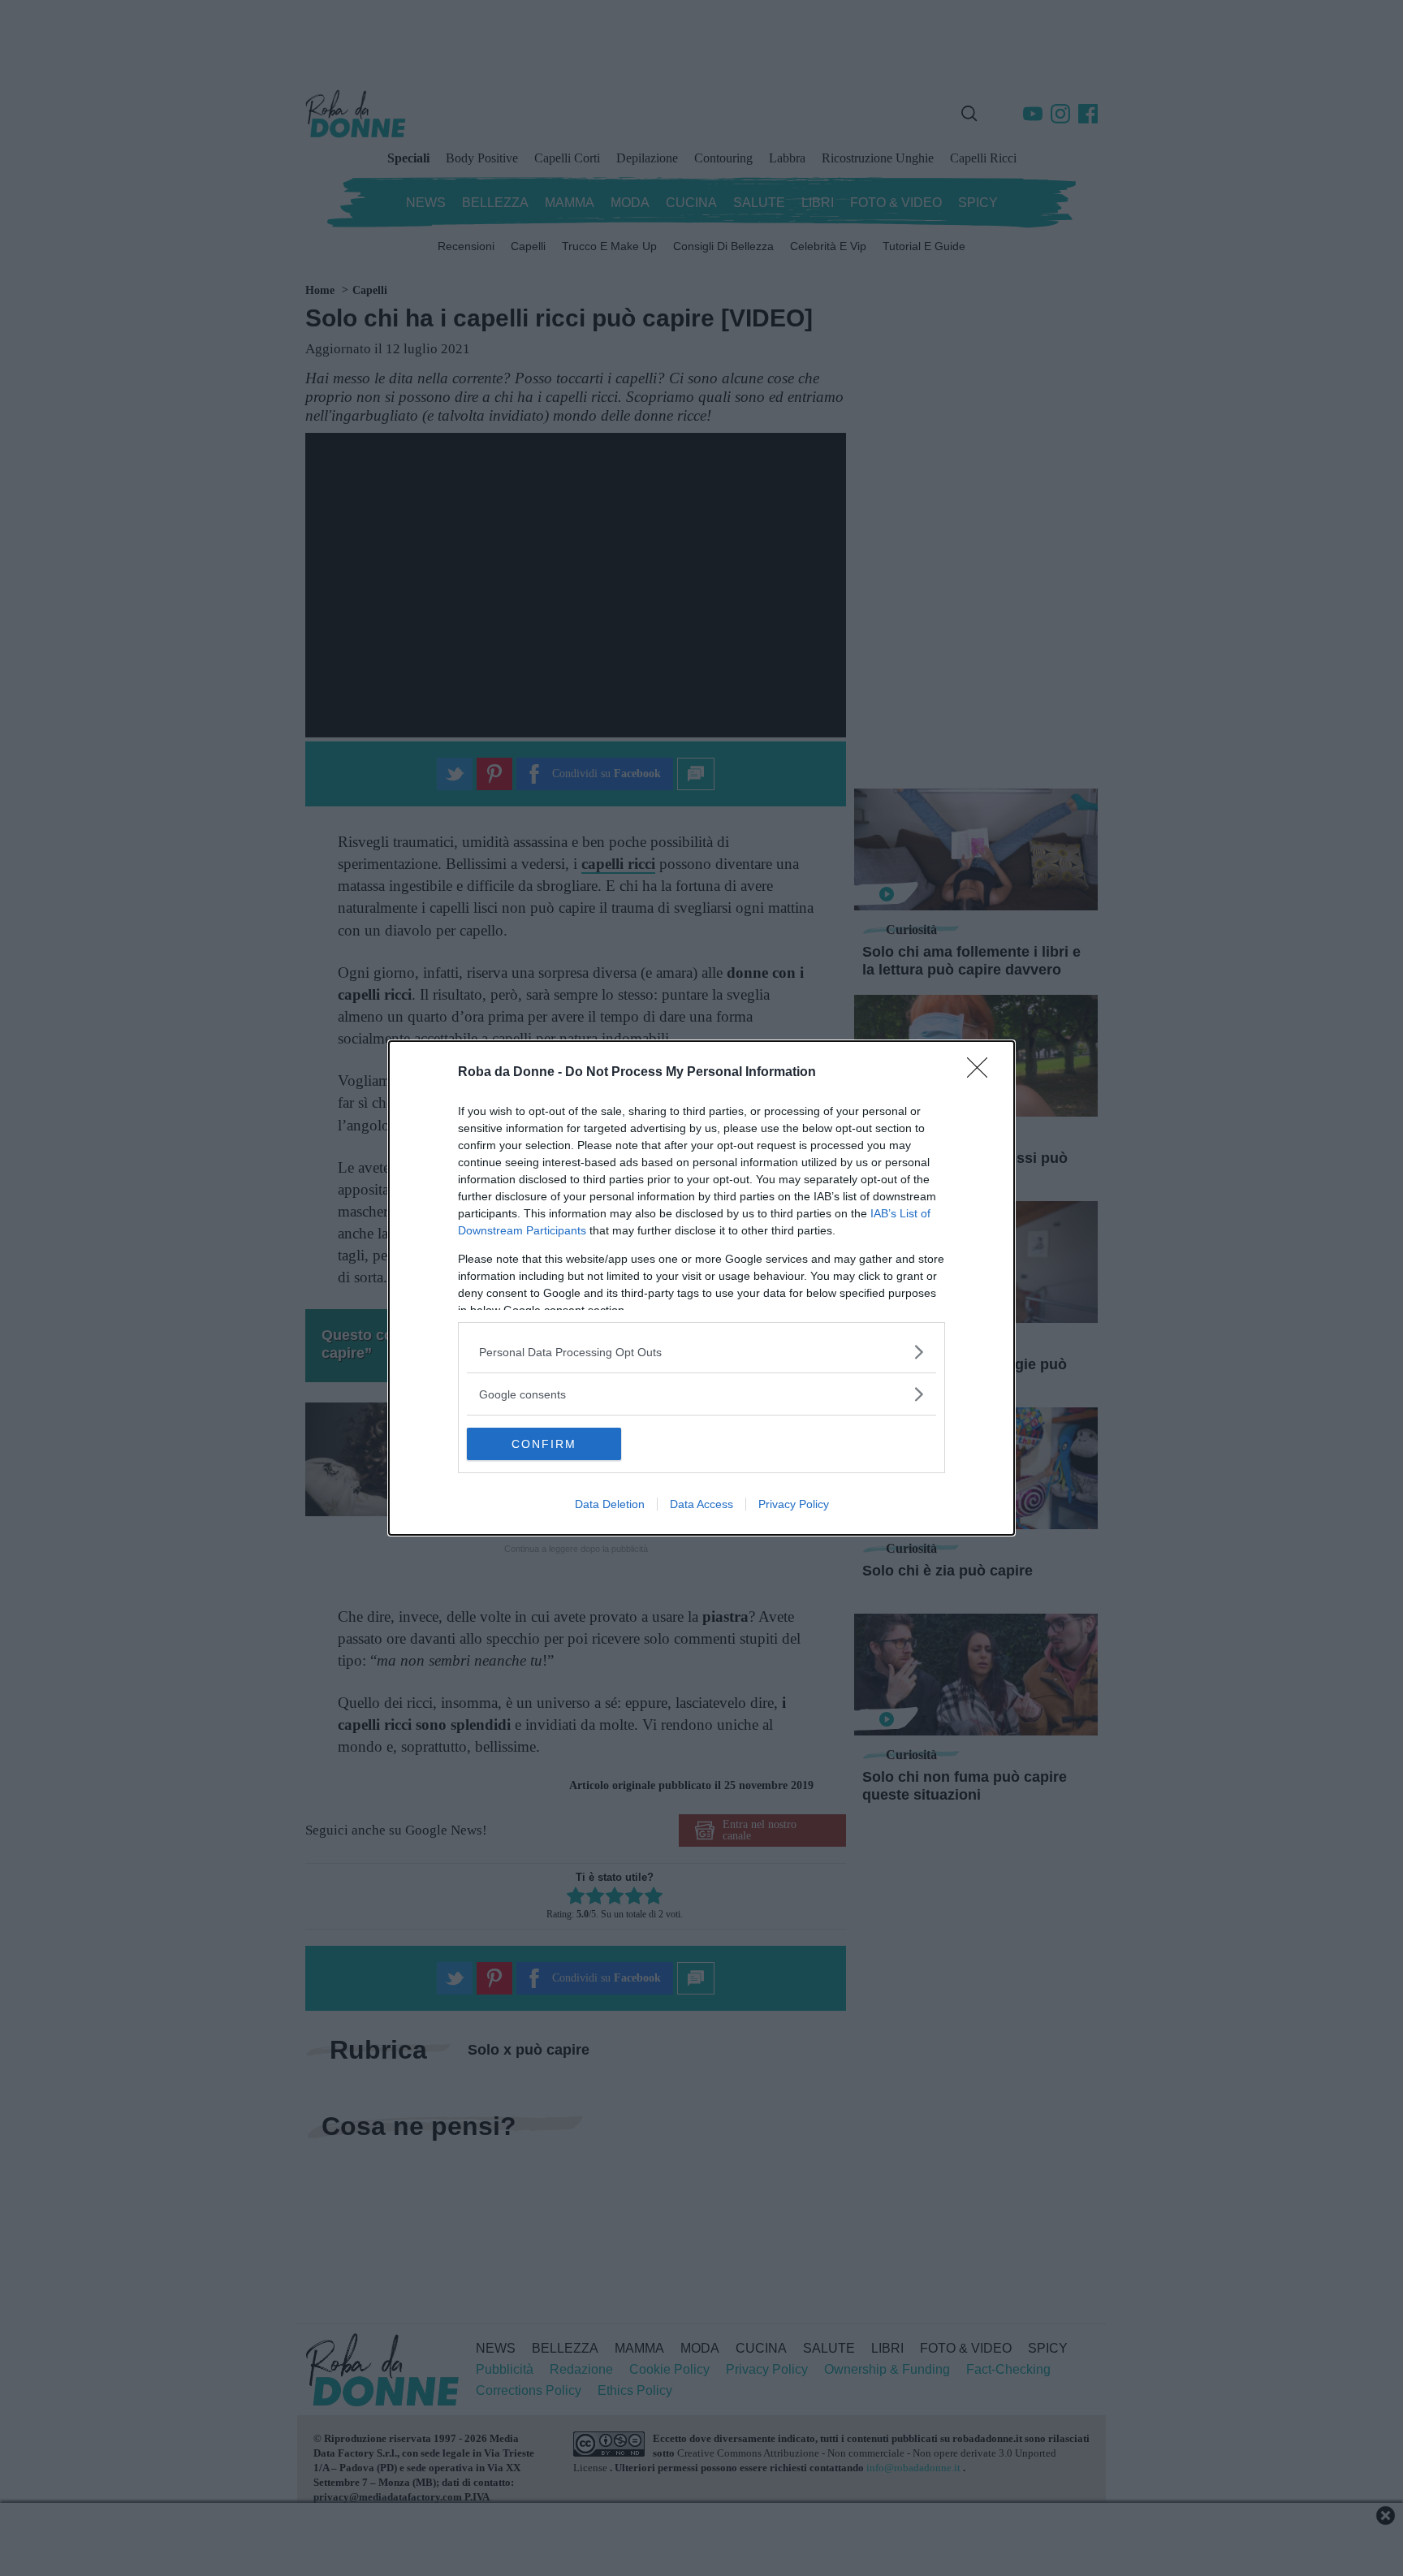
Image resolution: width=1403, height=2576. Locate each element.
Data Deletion (610, 1504)
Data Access (701, 1504)
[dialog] (701, 1288)
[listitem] (701, 1352)
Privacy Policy (794, 1504)
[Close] (982, 1073)
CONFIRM (544, 1444)
